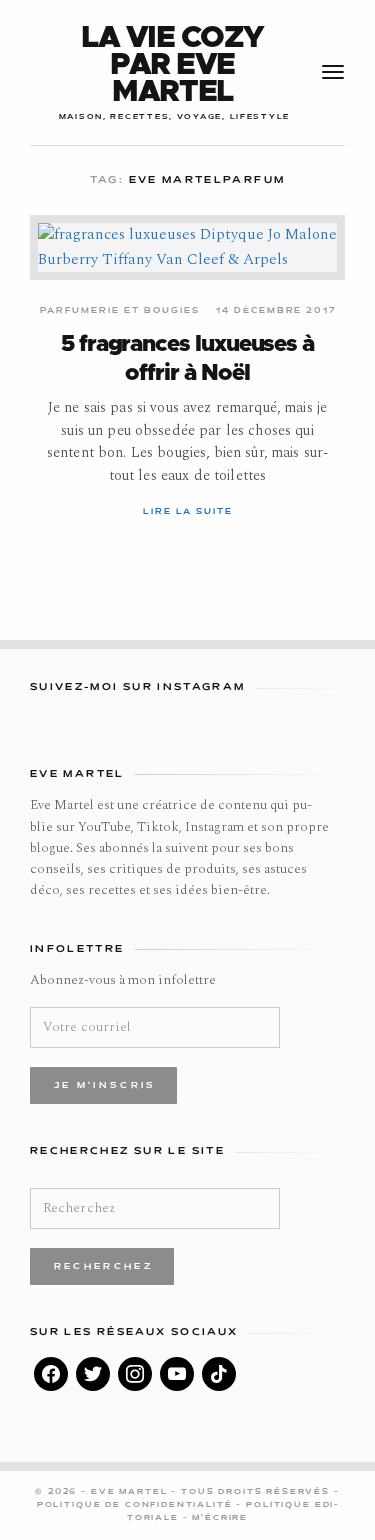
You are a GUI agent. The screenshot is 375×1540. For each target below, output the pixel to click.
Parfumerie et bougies (120, 311)
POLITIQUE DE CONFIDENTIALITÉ (137, 1505)
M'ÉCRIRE (220, 1518)
